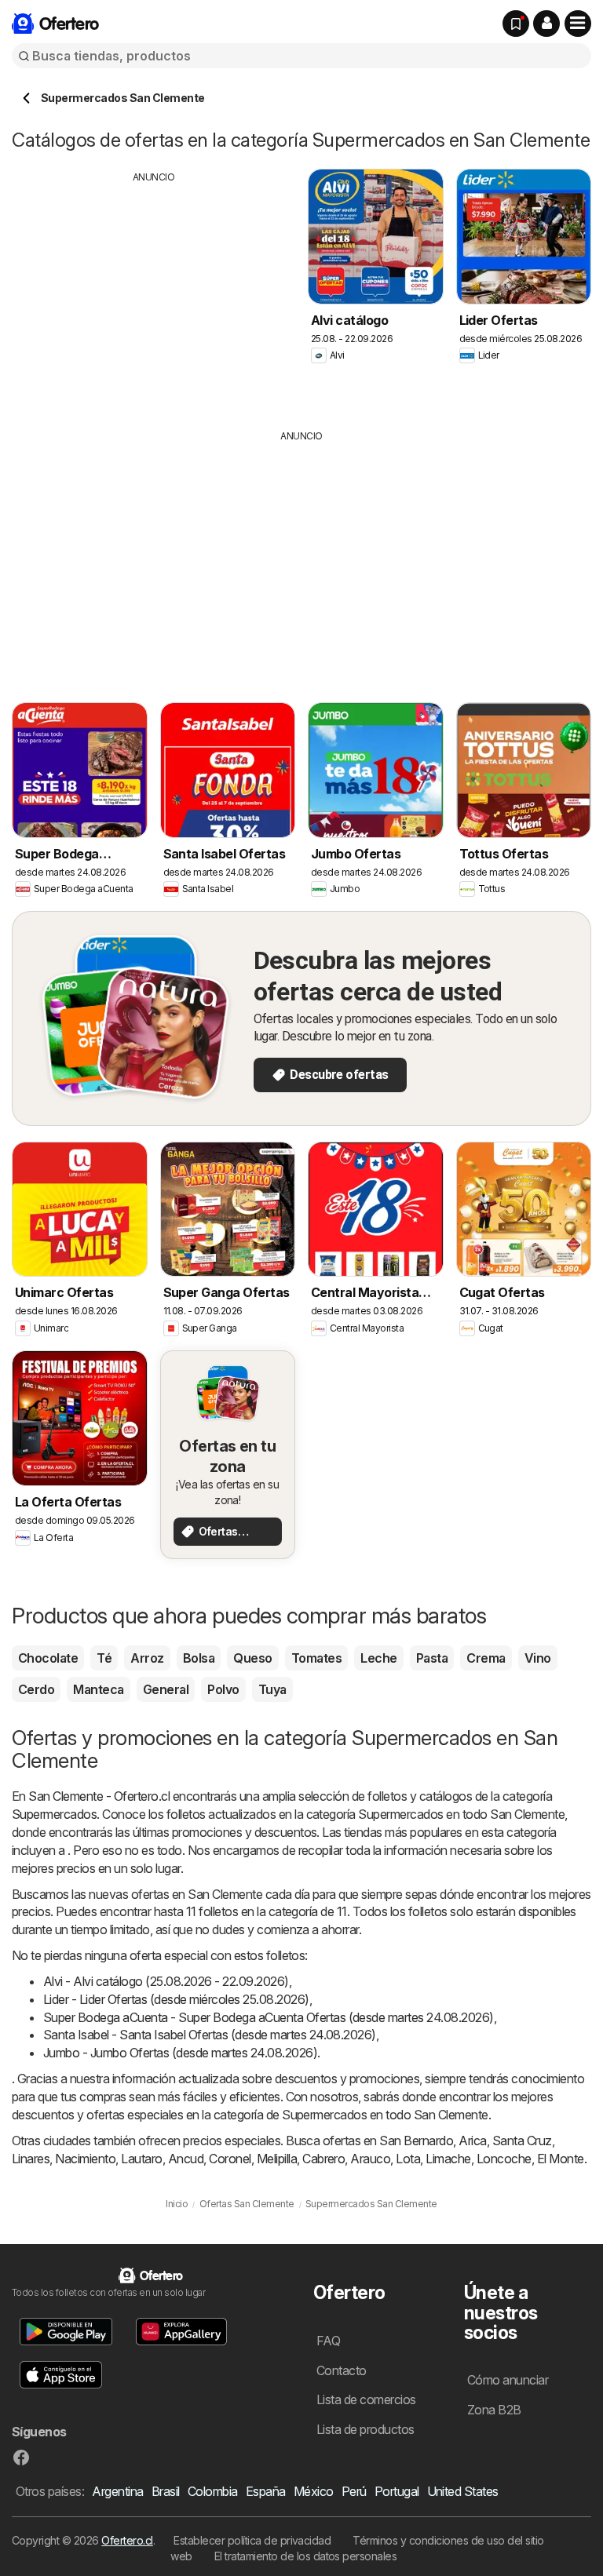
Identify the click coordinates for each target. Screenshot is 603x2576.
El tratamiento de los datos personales (306, 2556)
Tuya (272, 1689)
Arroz (147, 1658)
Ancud (186, 2159)
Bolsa (199, 1658)
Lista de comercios (366, 2399)
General (166, 1689)
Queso (252, 1658)
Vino (538, 1658)
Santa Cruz (522, 2141)
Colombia (213, 2491)
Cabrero (323, 2159)
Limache (448, 2159)
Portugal (397, 2491)
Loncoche (504, 2159)
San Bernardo (416, 2141)
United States (463, 2491)
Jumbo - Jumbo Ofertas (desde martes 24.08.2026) (180, 2053)
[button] (546, 24)
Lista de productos (365, 2429)
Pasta (432, 1658)
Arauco (370, 2159)
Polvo (223, 1689)
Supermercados (54, 1814)
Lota (408, 2159)
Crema (486, 1658)
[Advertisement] (154, 294)
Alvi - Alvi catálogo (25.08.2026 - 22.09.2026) (166, 1981)
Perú (354, 2491)
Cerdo (36, 1689)
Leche (378, 1658)
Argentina (117, 2491)
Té (104, 1658)
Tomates (316, 1658)
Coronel (230, 2159)
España (266, 2491)
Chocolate (48, 1658)
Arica (472, 2141)
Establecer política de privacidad (252, 2540)
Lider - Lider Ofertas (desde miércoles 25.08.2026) (176, 1999)
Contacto (342, 2370)
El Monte (561, 2159)
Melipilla (277, 2159)
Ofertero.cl (127, 2540)
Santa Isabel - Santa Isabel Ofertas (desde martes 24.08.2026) (210, 2035)
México (314, 2491)
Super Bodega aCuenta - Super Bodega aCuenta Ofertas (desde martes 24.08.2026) (269, 2017)
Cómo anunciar (508, 2380)
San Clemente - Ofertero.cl (99, 1796)
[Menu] (578, 24)
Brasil (166, 2491)
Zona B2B (494, 2410)
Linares (31, 2159)
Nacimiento (85, 2159)
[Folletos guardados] (516, 24)
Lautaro (141, 2159)
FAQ (328, 2341)
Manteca (98, 1689)
